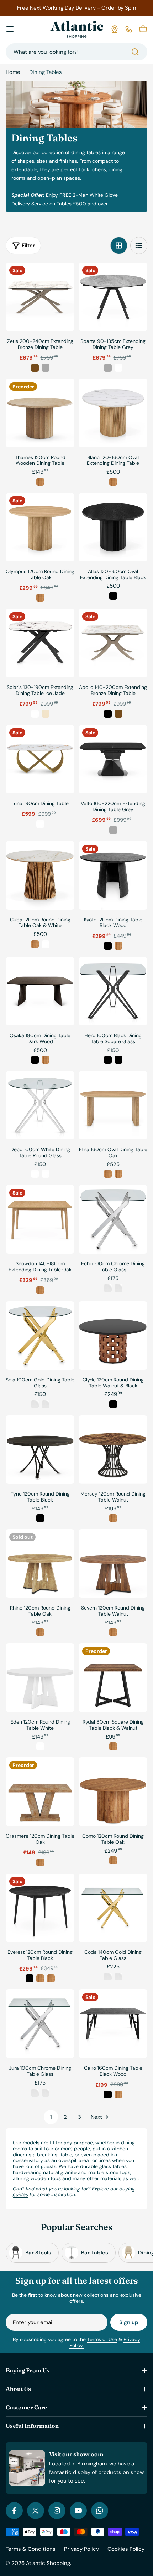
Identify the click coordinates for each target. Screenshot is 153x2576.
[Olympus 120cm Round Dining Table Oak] (40, 527)
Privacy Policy (81, 2549)
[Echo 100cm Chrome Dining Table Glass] (113, 1219)
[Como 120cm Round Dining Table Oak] (113, 1792)
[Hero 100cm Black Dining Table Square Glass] (113, 991)
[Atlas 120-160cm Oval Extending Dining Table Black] (113, 527)
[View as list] (139, 246)
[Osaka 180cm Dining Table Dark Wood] (40, 991)
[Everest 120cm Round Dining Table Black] (40, 1908)
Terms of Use (102, 2339)
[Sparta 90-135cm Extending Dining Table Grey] (113, 297)
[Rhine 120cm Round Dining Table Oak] (40, 1564)
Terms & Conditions (31, 2549)
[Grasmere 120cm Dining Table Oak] (40, 1792)
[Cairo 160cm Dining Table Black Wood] (113, 2024)
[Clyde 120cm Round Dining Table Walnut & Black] (113, 1335)
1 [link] (51, 2117)
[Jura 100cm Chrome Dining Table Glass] (40, 2024)
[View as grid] (119, 246)
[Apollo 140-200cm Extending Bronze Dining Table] (113, 643)
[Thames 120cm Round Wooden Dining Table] (40, 413)
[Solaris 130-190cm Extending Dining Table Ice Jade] (40, 643)
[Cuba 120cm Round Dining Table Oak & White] (40, 875)
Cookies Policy (126, 2549)
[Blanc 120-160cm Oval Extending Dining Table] (113, 413)
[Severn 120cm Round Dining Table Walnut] (113, 1564)
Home (13, 72)
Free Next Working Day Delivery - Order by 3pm (76, 8)
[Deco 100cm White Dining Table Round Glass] (40, 1105)
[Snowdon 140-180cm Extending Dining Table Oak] (40, 1219)
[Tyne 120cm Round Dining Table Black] (40, 1449)
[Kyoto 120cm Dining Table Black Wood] (113, 875)
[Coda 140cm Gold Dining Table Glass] (113, 1908)
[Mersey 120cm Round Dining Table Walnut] (113, 1449)
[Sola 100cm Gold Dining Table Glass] (40, 1335)
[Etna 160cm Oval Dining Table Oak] (113, 1105)
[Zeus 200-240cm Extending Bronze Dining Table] (40, 297)
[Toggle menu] (10, 29)
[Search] (135, 52)
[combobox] (76, 52)
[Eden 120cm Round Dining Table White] (40, 1678)
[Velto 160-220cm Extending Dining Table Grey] (113, 759)
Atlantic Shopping (48, 2563)
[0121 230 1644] (129, 29)
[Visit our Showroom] (115, 29)
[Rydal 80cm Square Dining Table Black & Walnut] (113, 1678)
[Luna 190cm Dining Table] (40, 759)
